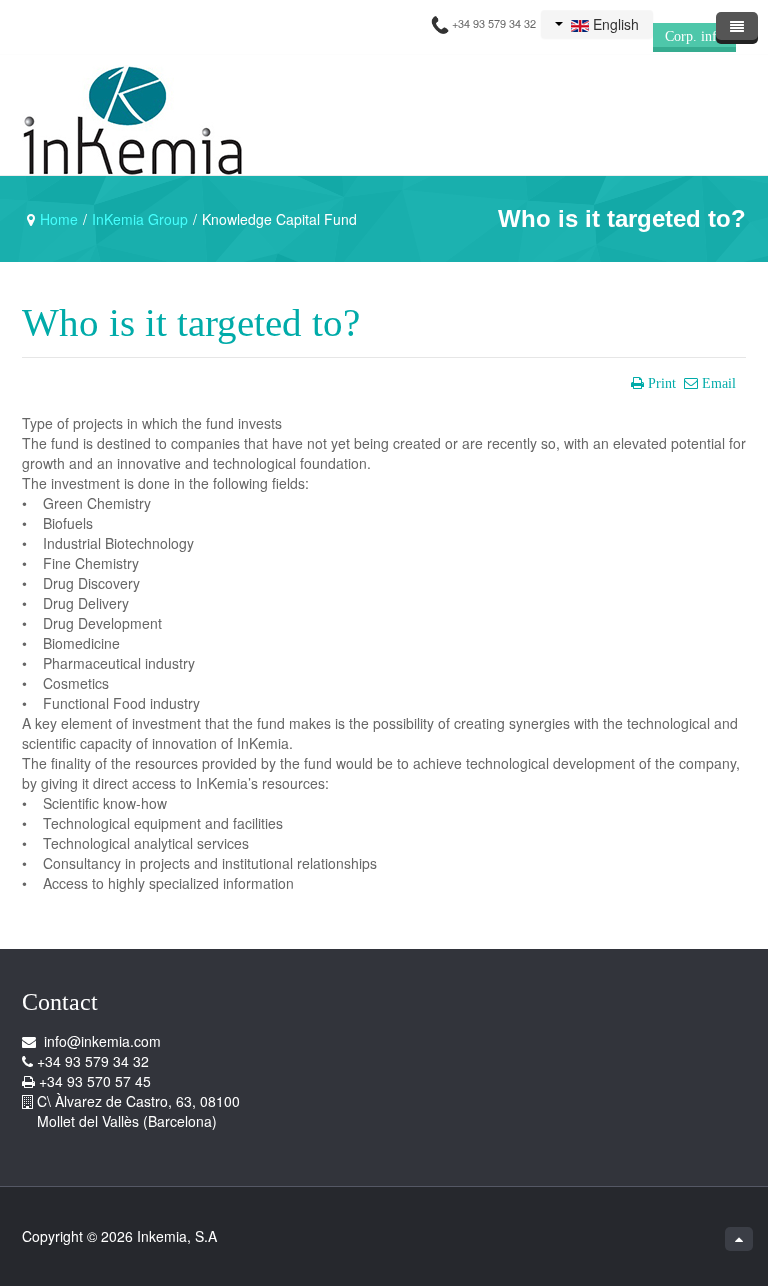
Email (719, 383)
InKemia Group (140, 219)
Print (662, 383)
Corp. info (694, 36)
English (614, 24)
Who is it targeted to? (191, 323)
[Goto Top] (739, 1239)
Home (59, 219)
